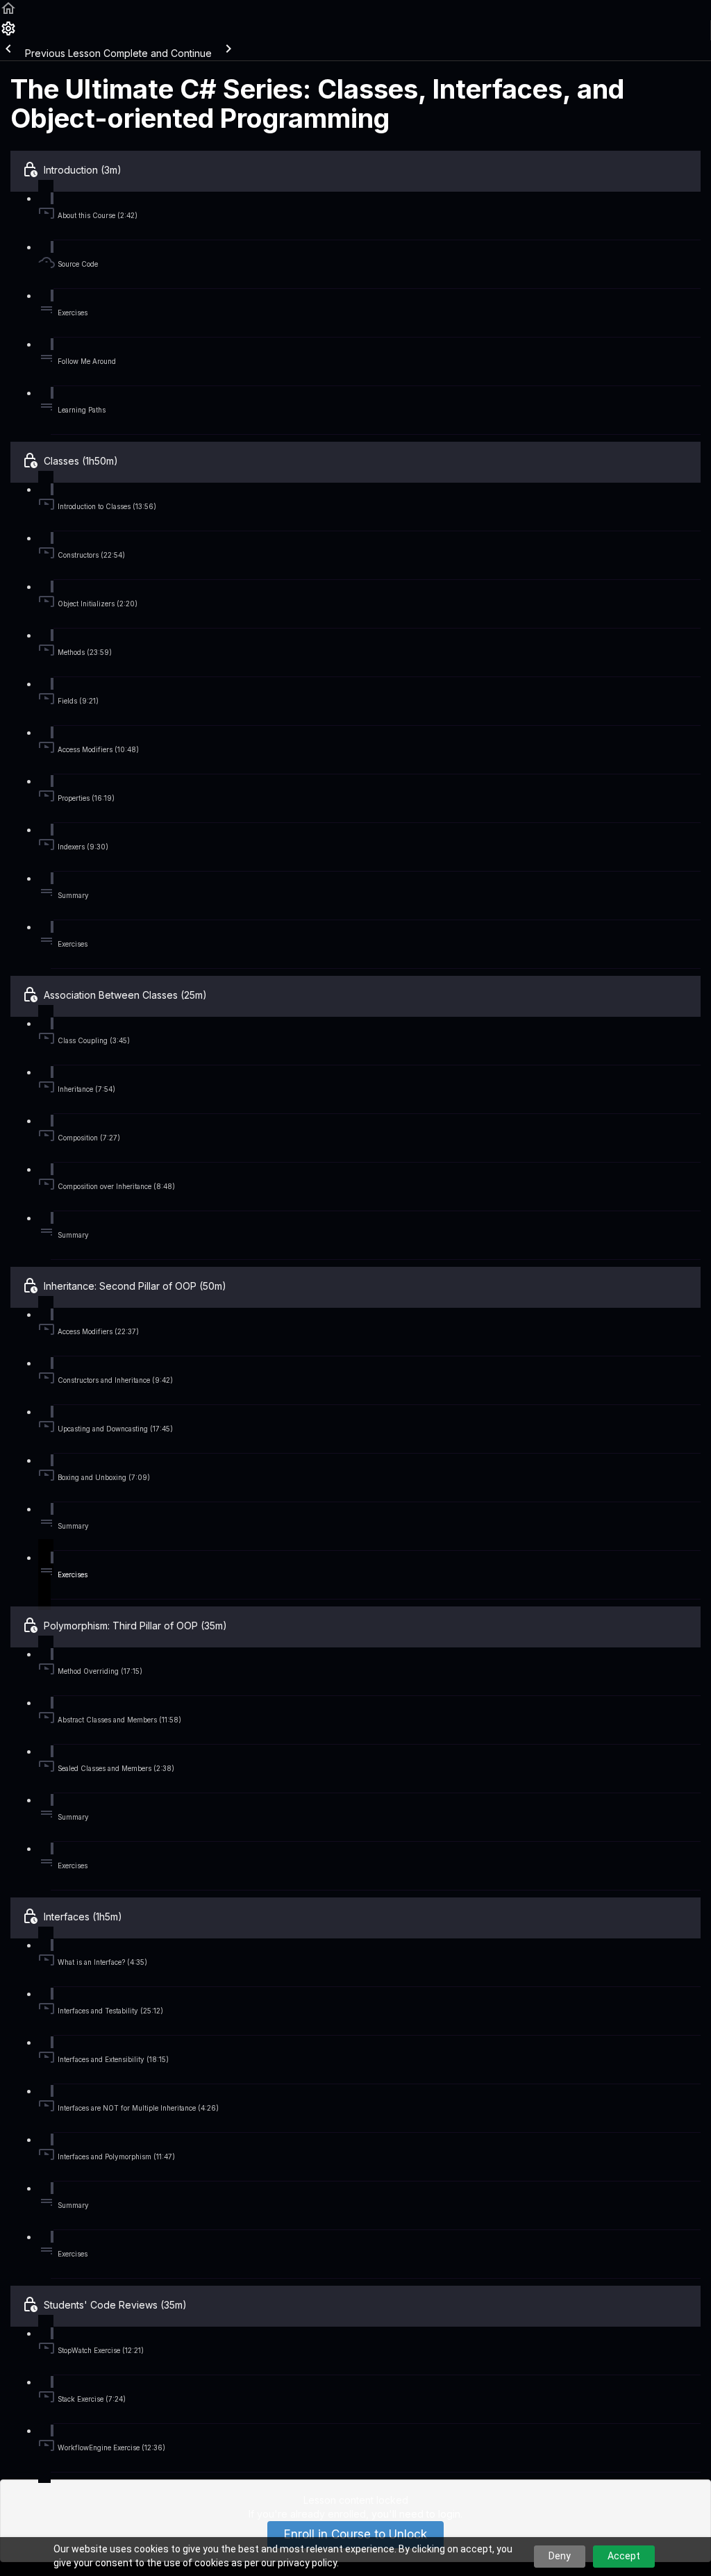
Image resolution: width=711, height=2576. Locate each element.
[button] (8, 13)
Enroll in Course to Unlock (355, 2534)
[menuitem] (8, 33)
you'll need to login (416, 2514)
